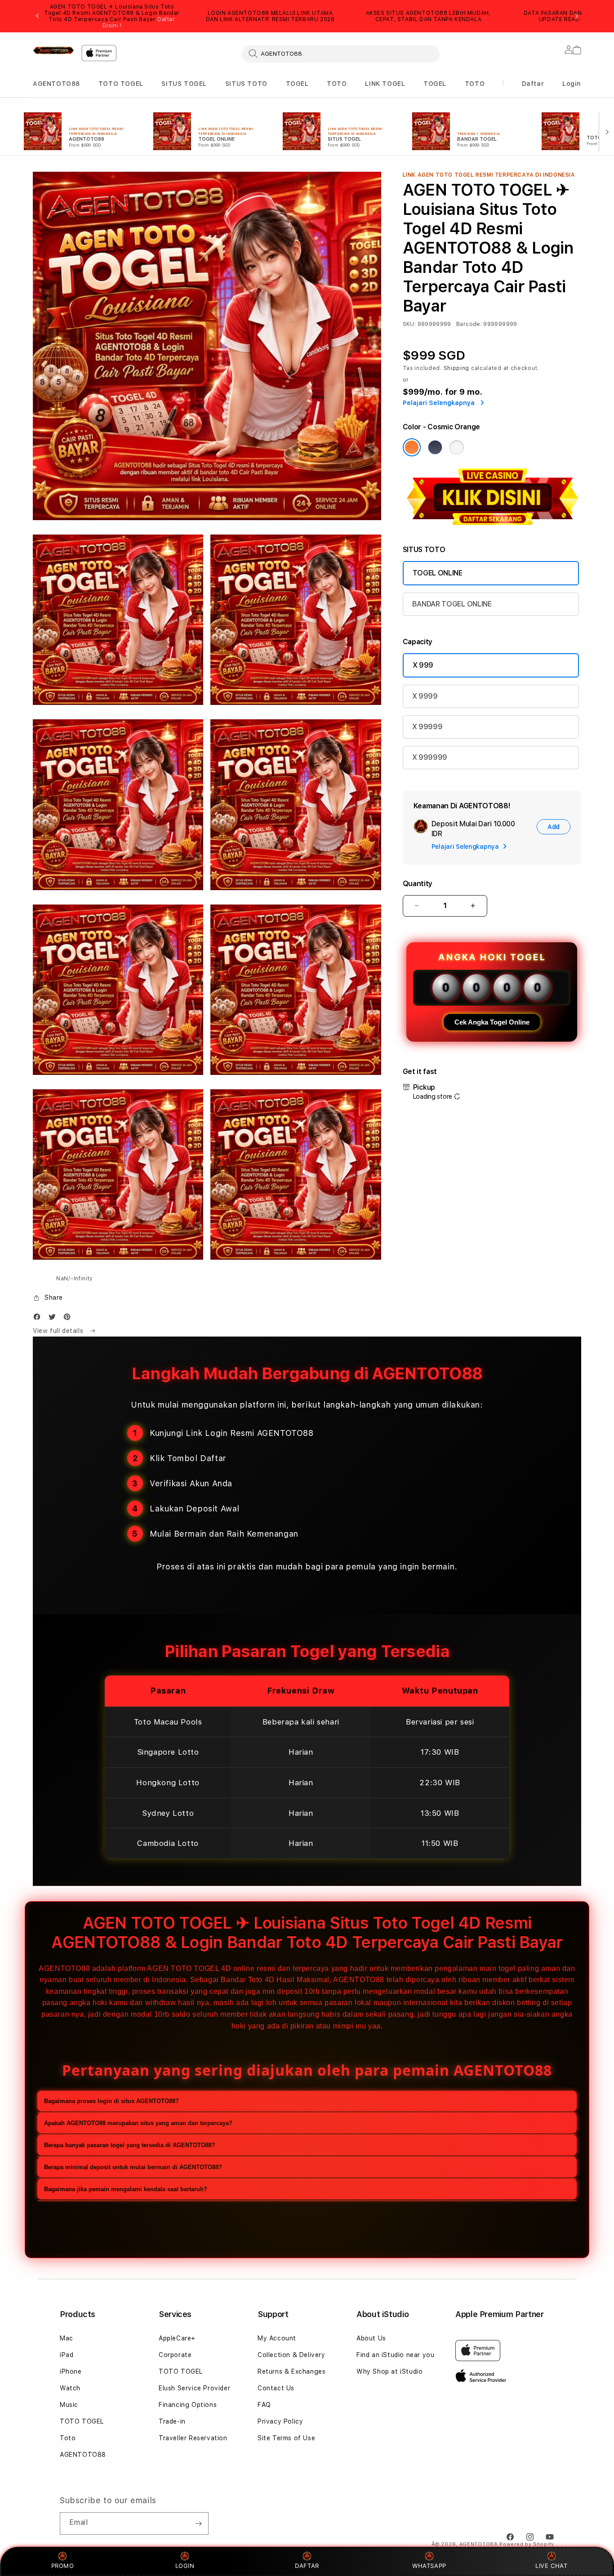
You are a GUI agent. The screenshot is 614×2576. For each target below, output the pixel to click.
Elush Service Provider (194, 2388)
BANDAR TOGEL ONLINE (452, 604)
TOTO (337, 84)
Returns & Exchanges (291, 2371)
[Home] (53, 50)
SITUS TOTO (246, 84)
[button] (56, 84)
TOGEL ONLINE (438, 573)
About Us (371, 2338)
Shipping (457, 368)
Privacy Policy (280, 2421)
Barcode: (469, 324)
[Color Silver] (457, 447)
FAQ (264, 2405)
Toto (68, 2438)
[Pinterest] (69, 1319)
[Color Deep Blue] (435, 447)
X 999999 (430, 757)
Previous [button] (37, 16)
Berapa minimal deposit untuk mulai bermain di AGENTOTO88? (133, 2167)
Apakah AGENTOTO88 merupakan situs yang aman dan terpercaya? (138, 2123)
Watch (70, 2388)
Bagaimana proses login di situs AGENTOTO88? (111, 2101)
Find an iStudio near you (395, 2355)
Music (69, 2405)
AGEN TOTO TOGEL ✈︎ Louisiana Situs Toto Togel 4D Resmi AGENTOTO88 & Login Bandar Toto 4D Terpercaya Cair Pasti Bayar (112, 16)
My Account (277, 2338)
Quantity (418, 884)
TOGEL (297, 84)
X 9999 (425, 696)
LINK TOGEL (385, 84)
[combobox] (341, 53)
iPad (67, 2355)
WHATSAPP (429, 2566)
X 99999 (427, 727)
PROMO (63, 2566)
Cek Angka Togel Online (492, 1022)
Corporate (175, 2355)
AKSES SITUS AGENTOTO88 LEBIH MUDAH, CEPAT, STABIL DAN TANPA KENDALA (429, 16)
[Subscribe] (198, 2523)
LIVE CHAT (551, 2566)
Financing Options (188, 2405)
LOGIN (185, 2566)
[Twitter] (54, 1319)
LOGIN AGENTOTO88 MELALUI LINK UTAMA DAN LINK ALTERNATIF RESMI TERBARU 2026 (270, 16)
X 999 (423, 665)
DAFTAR (307, 2566)
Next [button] (577, 16)
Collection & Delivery (291, 2355)
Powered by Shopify (527, 2544)
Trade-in (172, 2421)
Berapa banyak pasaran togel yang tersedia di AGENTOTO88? (130, 2145)
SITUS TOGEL (184, 84)
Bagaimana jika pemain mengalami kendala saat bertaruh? (126, 2189)
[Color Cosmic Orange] (412, 447)
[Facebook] (39, 1319)
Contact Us (276, 2388)
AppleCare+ (177, 2338)
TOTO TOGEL (121, 84)
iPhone (71, 2371)
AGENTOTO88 (56, 84)
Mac (67, 2338)
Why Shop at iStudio (389, 2371)
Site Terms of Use (286, 2438)
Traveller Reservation (193, 2438)
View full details (59, 1331)
